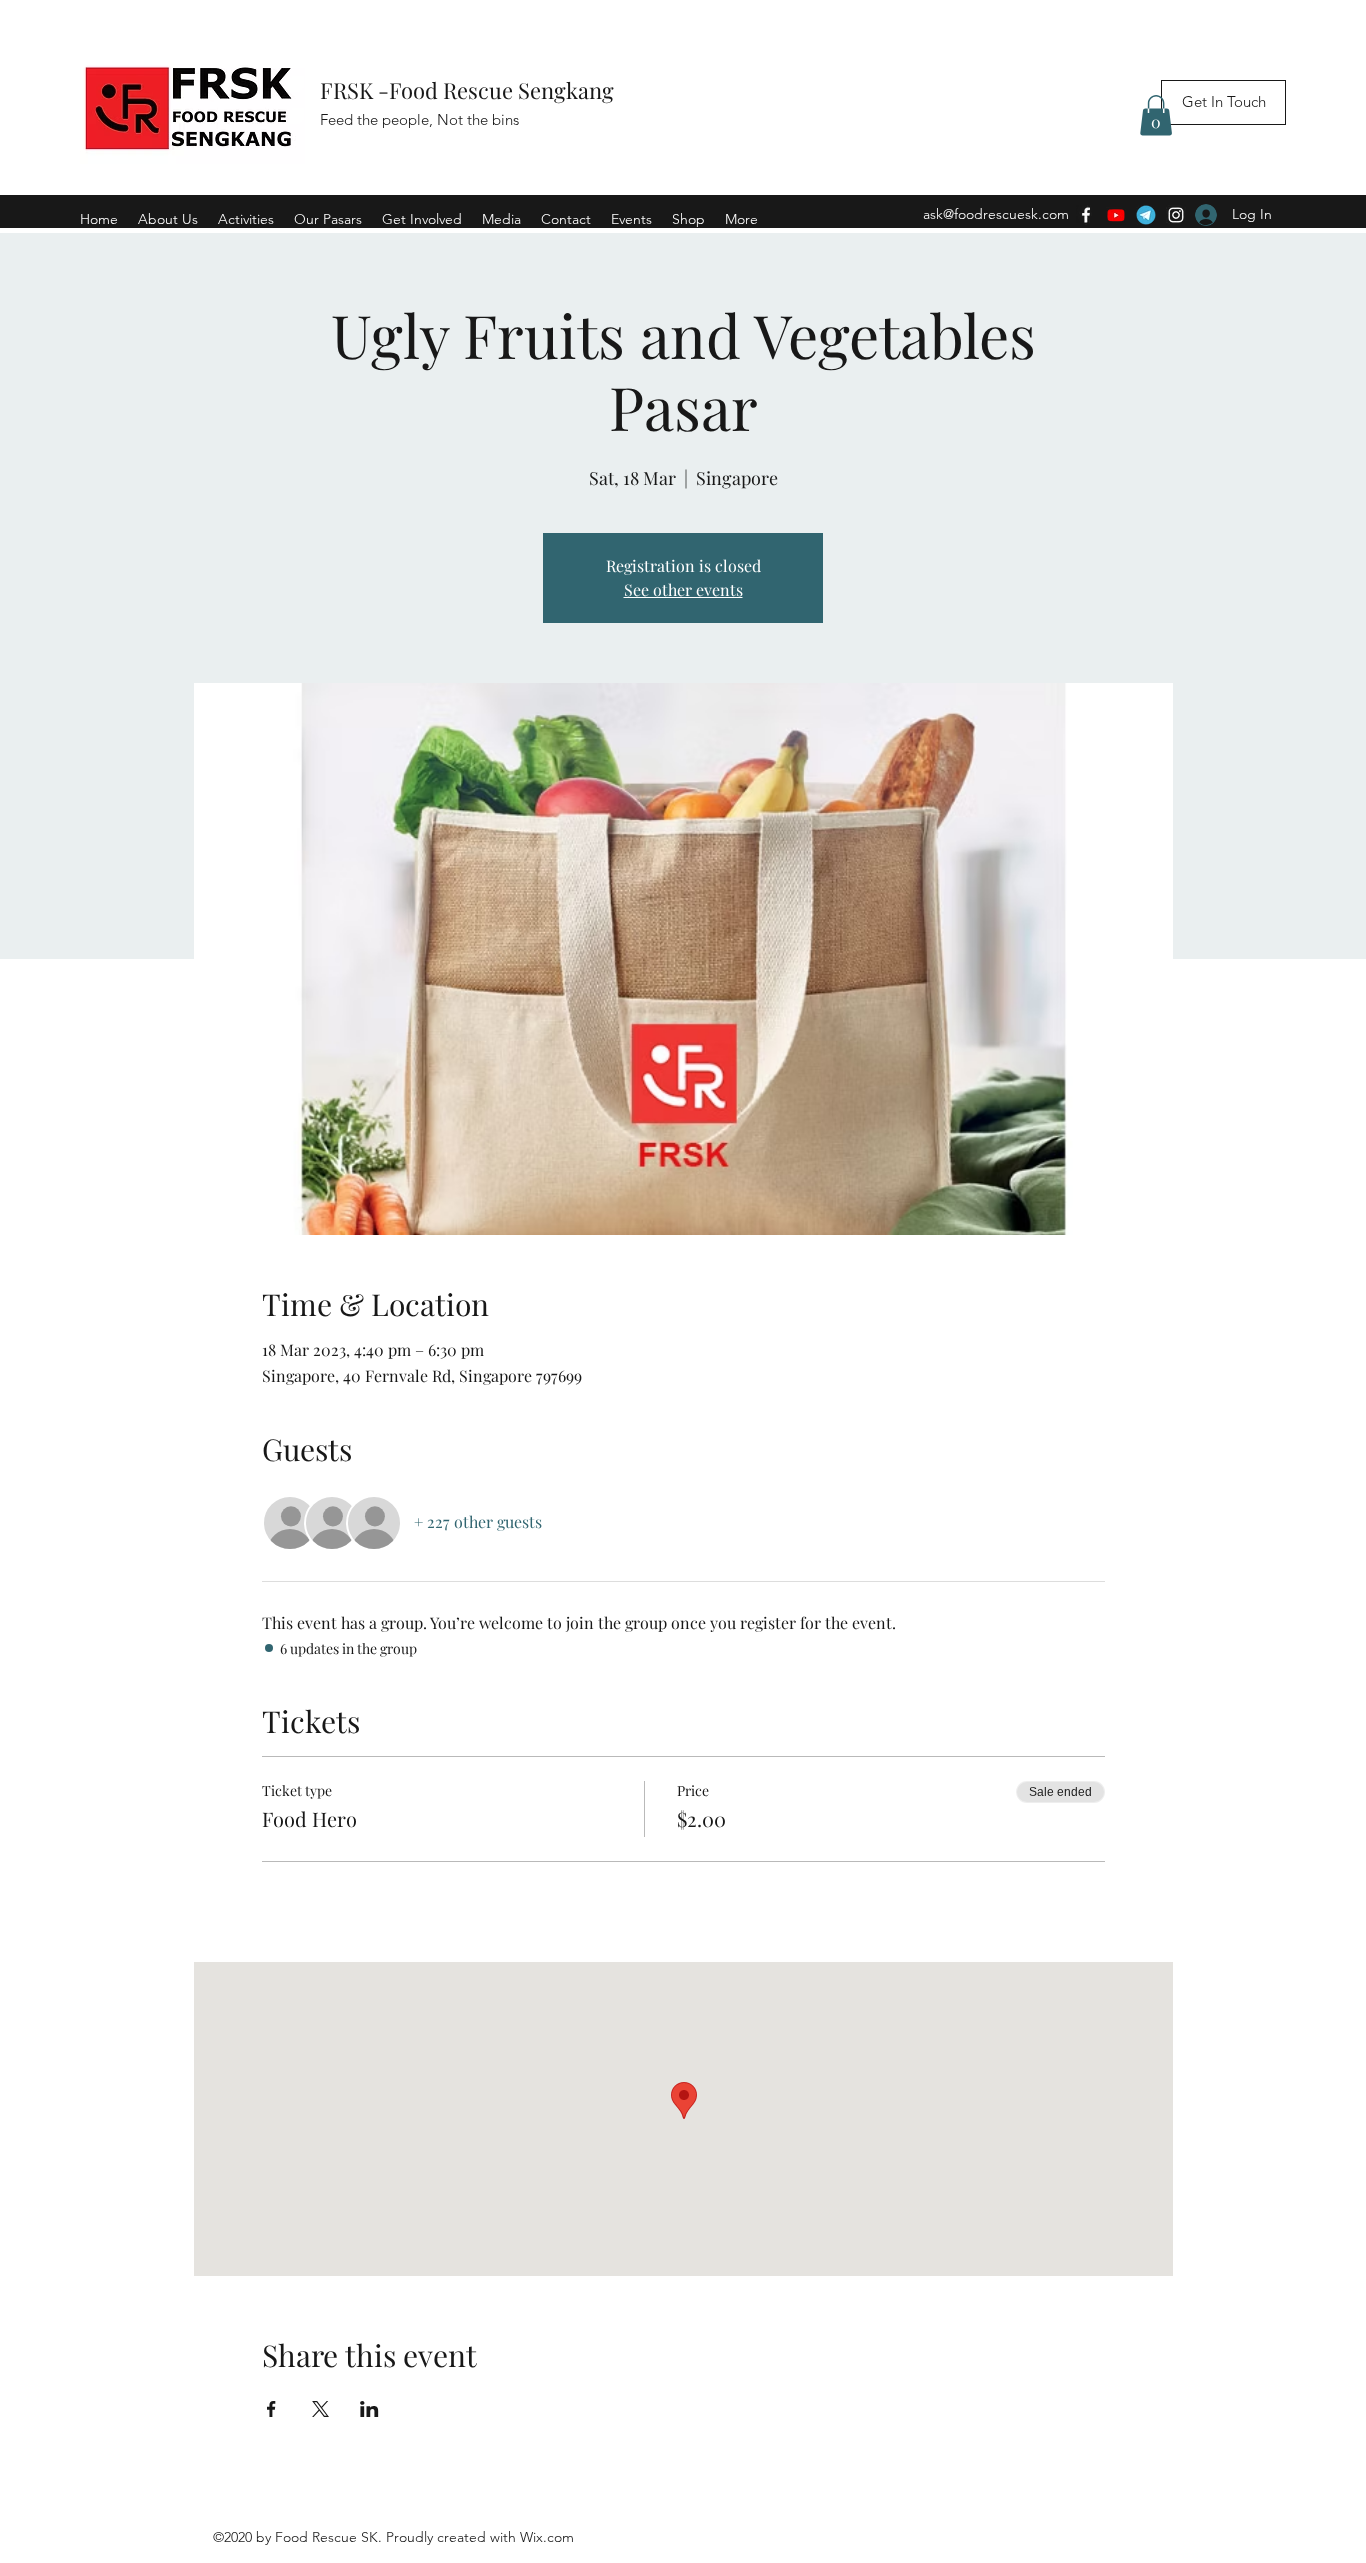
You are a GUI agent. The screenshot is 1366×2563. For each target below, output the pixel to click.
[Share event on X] (320, 2409)
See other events (683, 589)
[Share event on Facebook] (271, 2409)
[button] (1156, 115)
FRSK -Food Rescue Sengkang (469, 90)
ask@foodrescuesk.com (996, 214)
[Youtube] (1116, 215)
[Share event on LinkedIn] (369, 2409)
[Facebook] (1086, 215)
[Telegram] (1146, 215)
